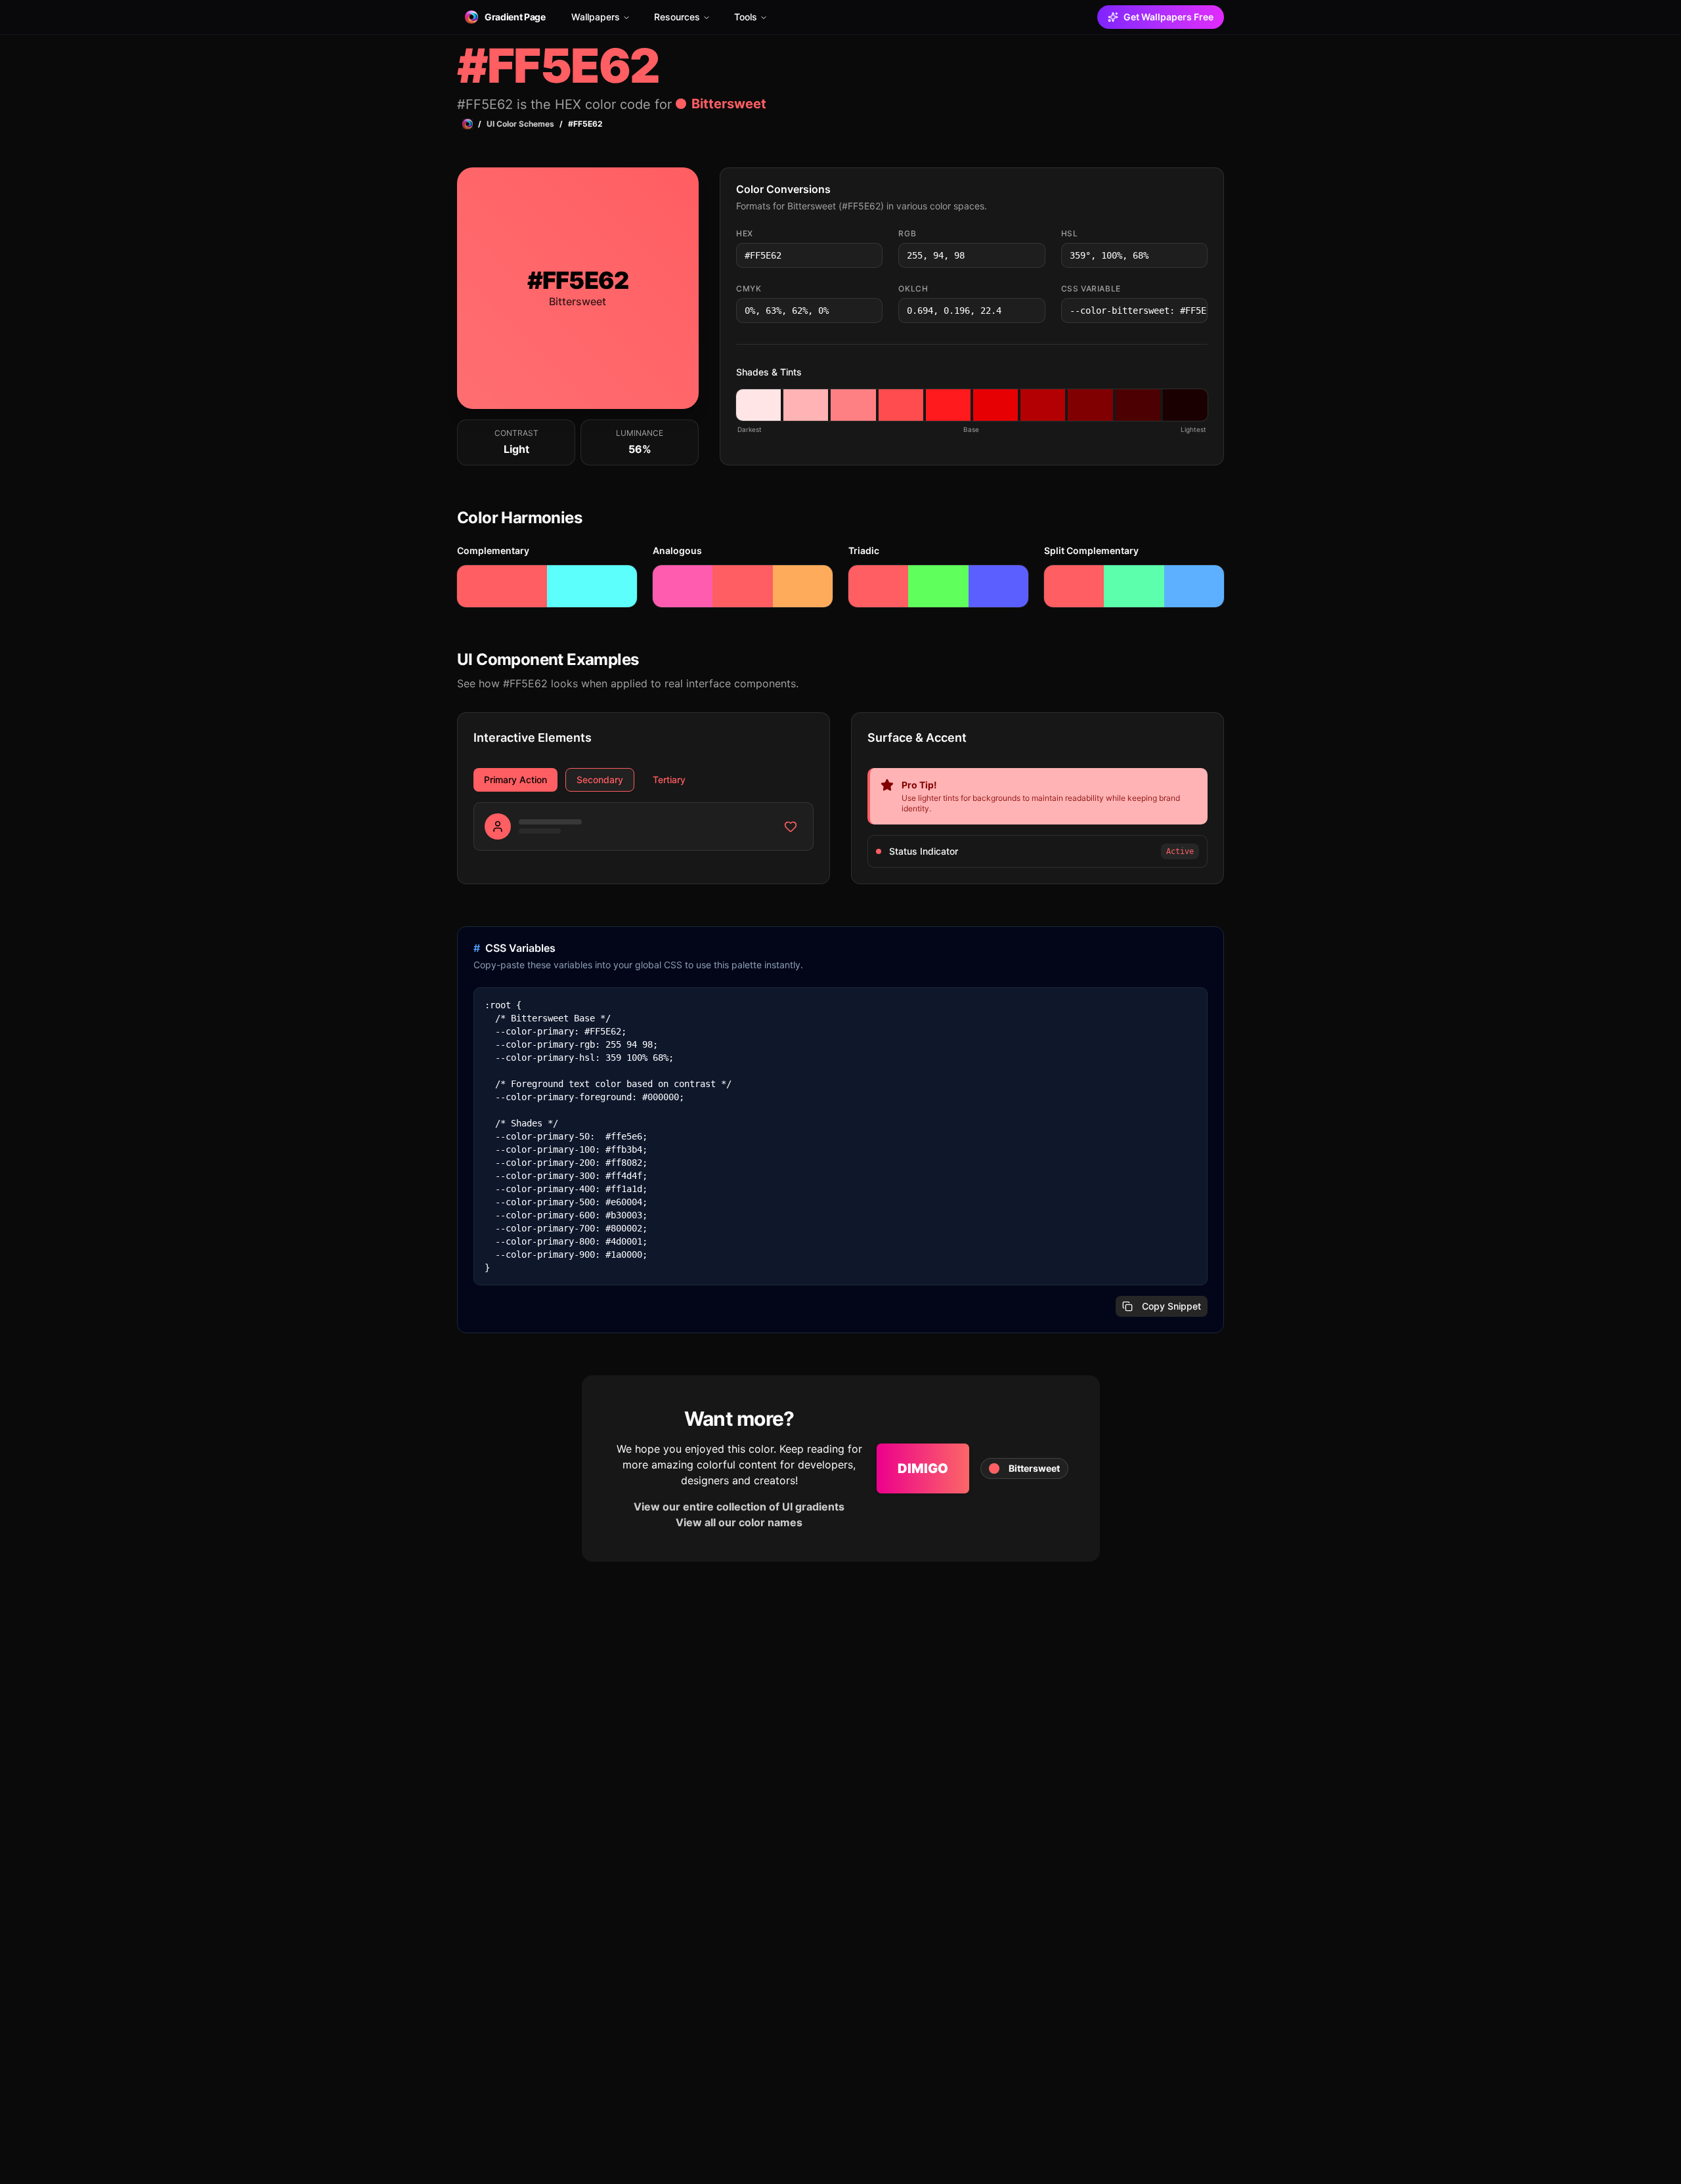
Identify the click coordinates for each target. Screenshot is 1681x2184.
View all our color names (739, 1522)
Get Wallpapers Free (1168, 17)
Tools (746, 17)
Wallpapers (596, 17)
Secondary (600, 780)
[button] (758, 405)
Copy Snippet (1171, 1306)
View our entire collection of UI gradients (739, 1507)
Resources (677, 17)
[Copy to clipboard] (871, 255)
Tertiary (669, 780)
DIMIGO (923, 1468)
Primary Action (515, 780)
